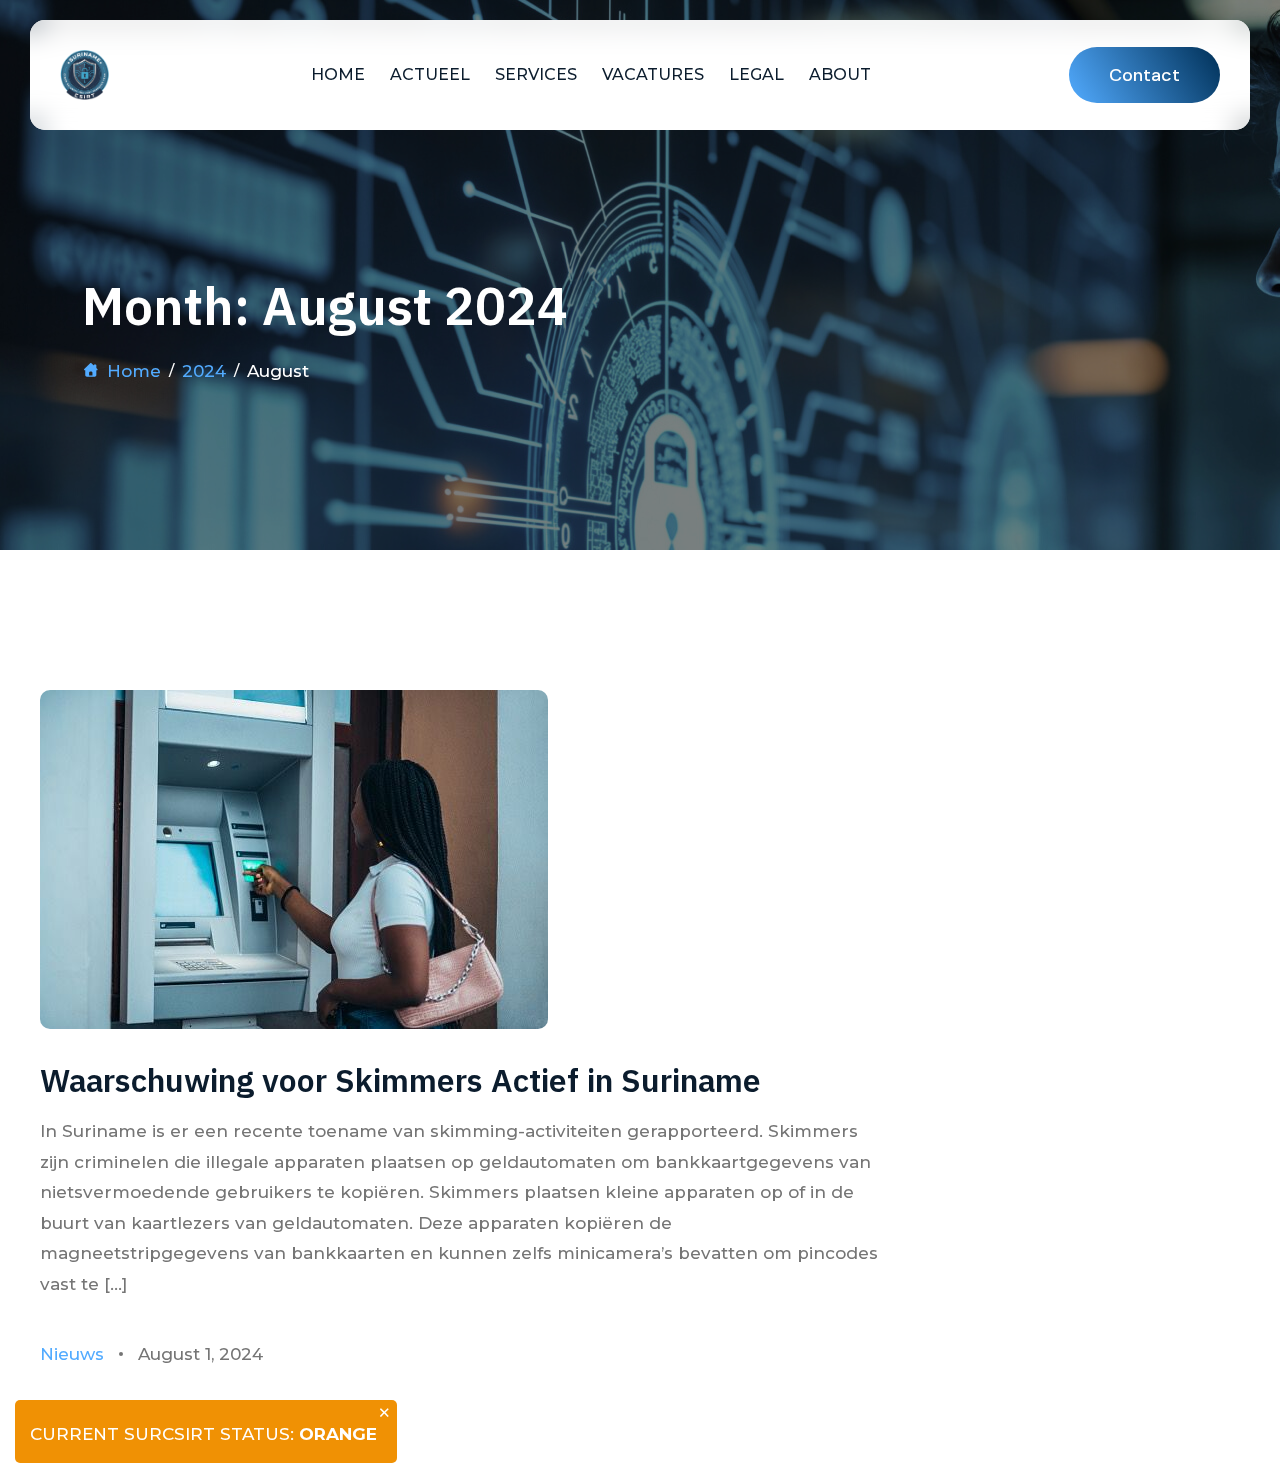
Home (338, 74)
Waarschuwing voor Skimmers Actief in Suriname (400, 1080)
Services (536, 74)
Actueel (430, 74)
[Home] (84, 75)
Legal (756, 74)
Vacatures (653, 74)
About (840, 74)
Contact (1144, 75)
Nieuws (72, 1354)
